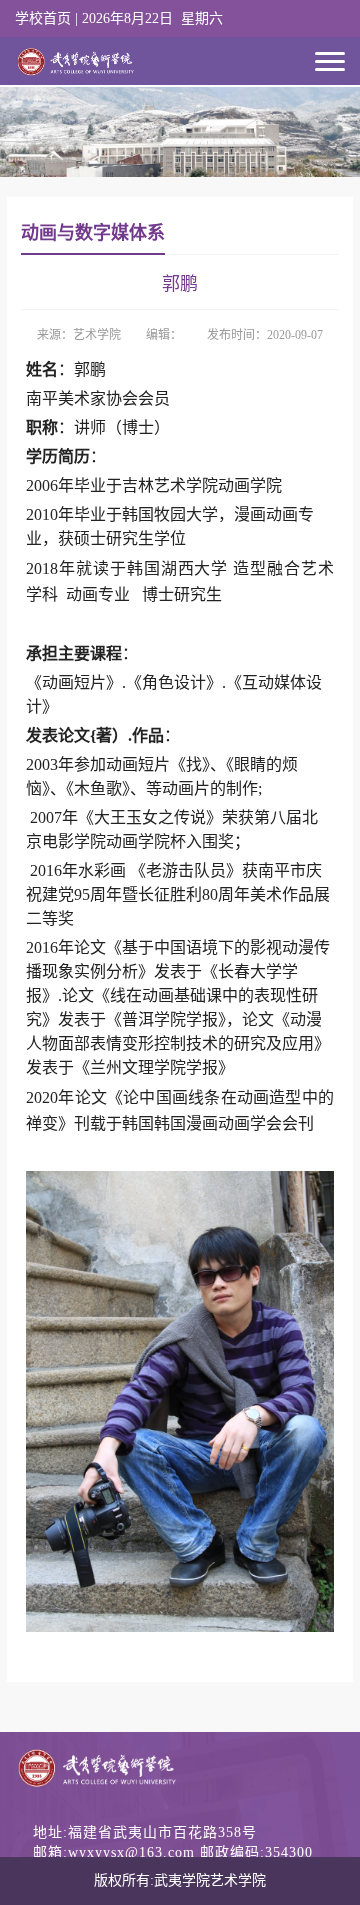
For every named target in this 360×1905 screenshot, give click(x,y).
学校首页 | (48, 18)
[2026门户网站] (76, 55)
